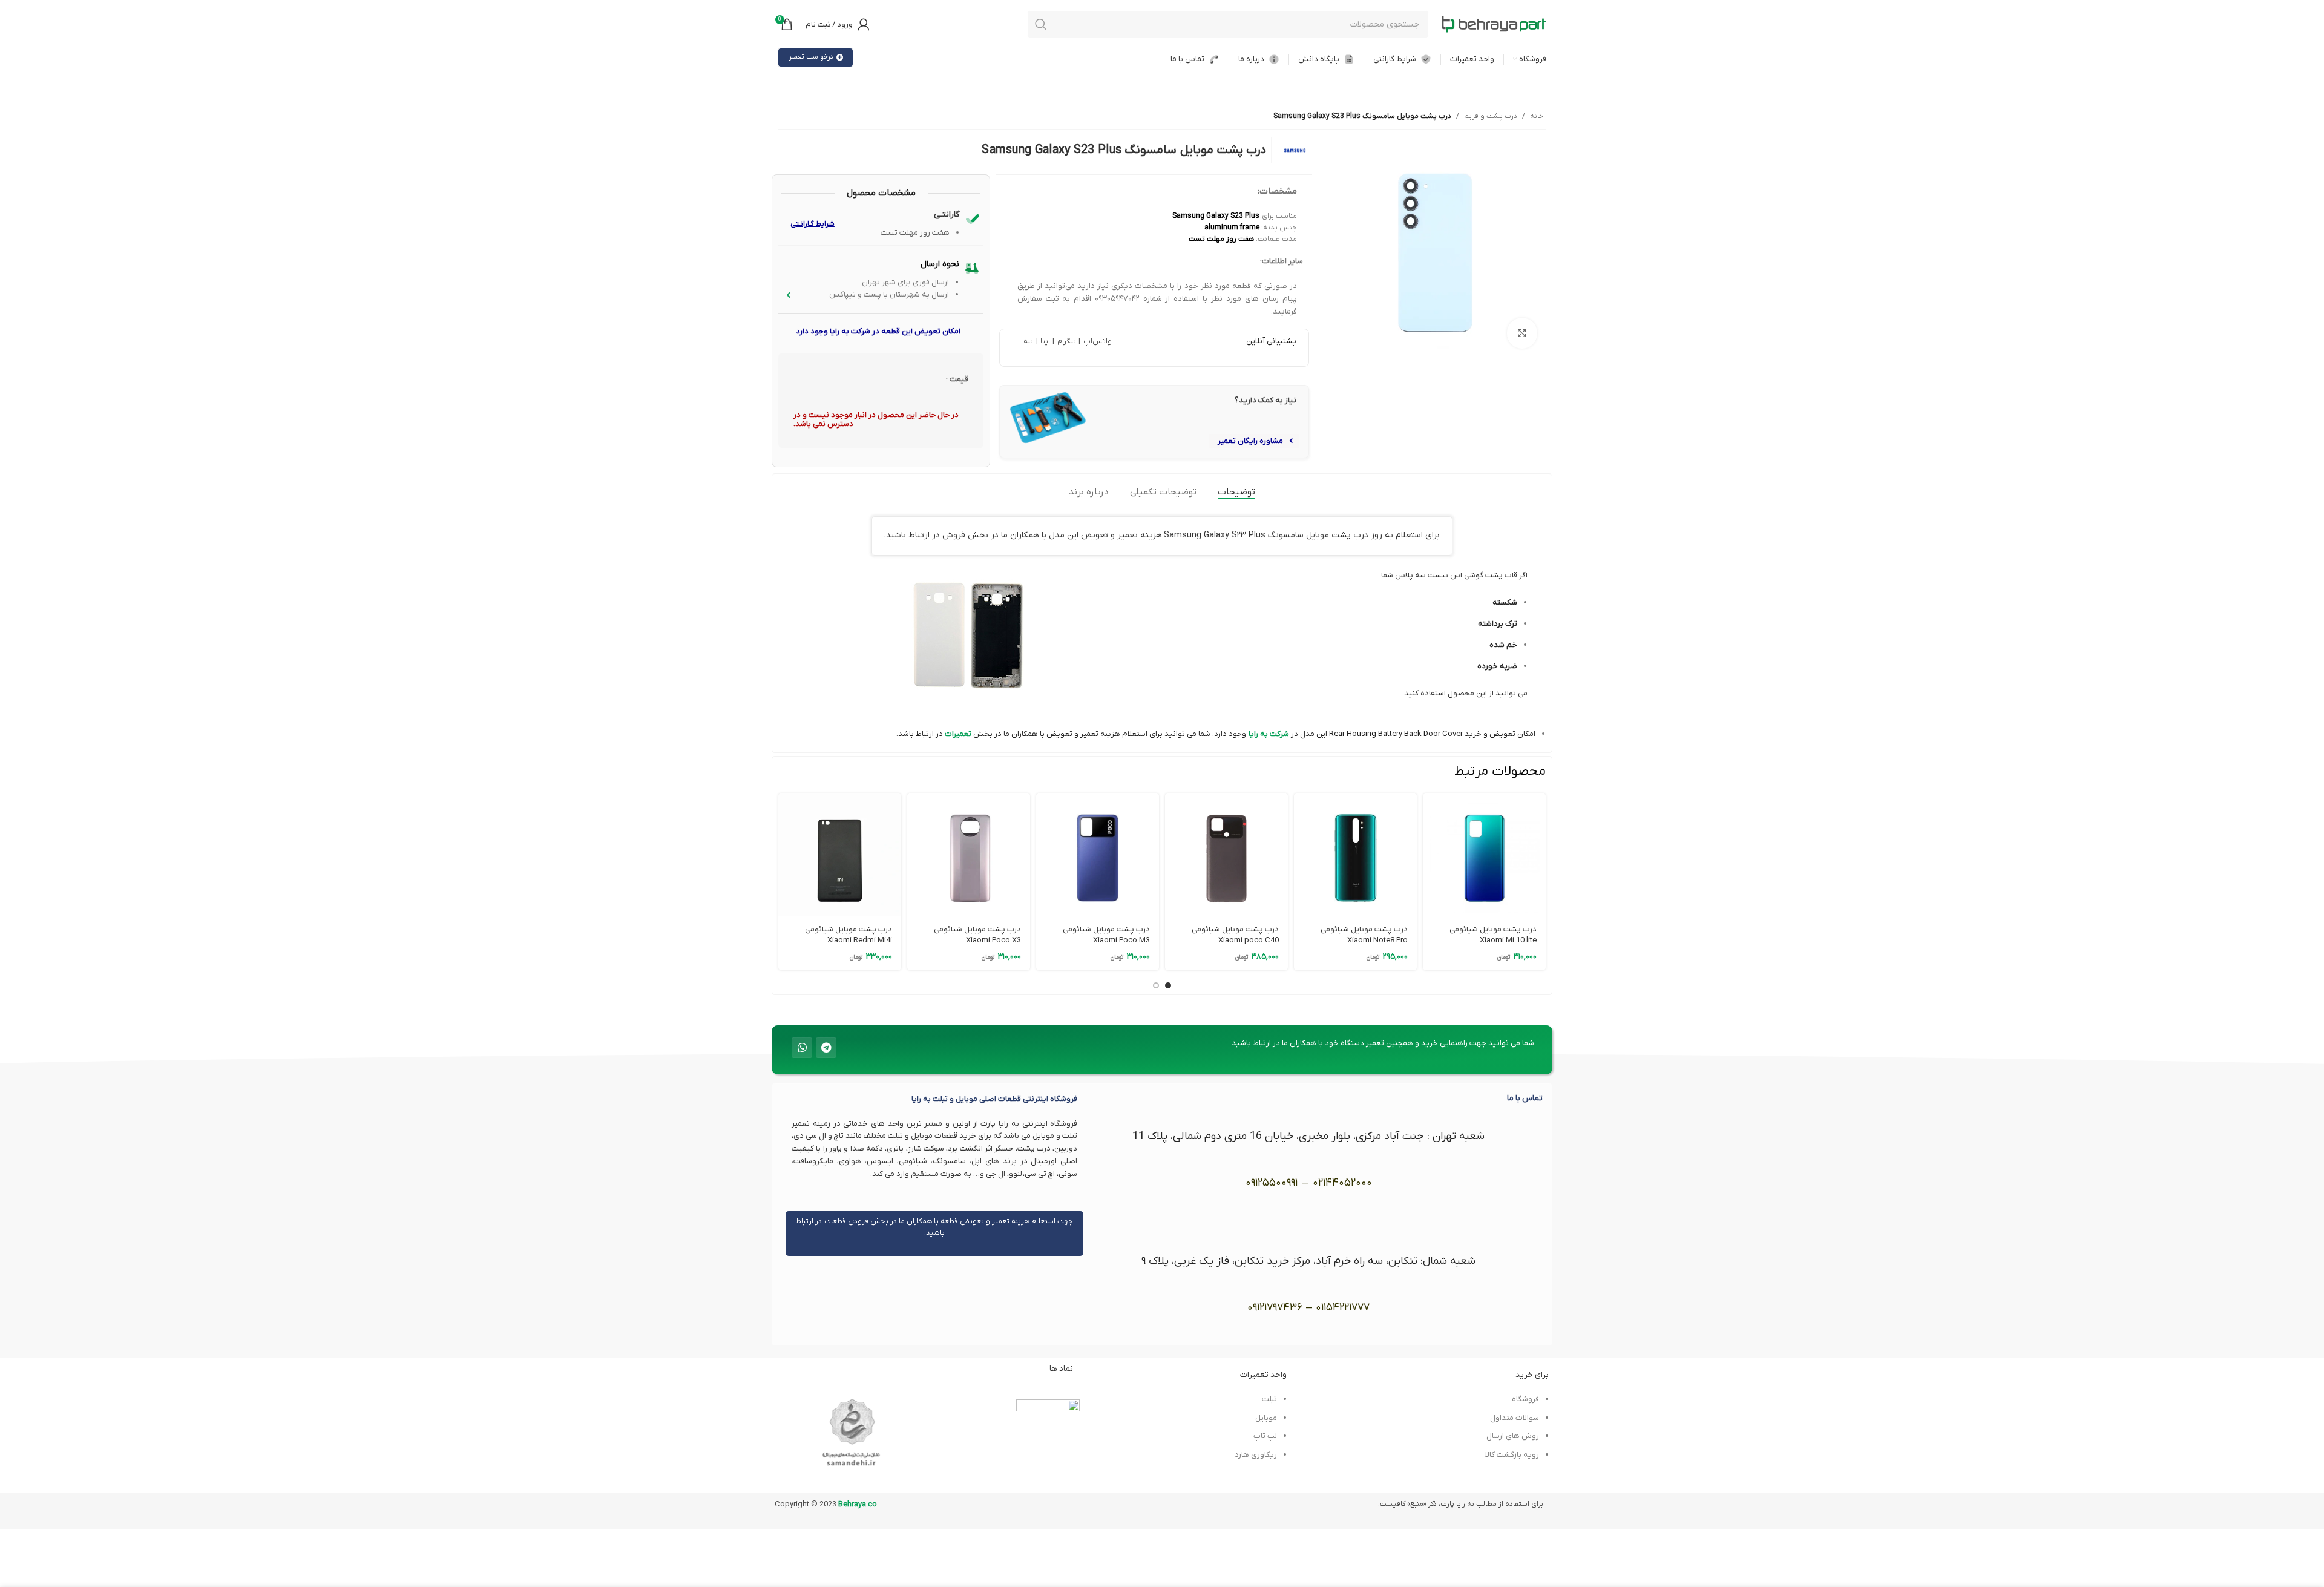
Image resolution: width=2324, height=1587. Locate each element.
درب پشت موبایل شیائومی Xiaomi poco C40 (1235, 935)
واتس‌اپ (1096, 341)
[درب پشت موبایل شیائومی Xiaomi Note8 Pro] (1355, 855)
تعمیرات (957, 734)
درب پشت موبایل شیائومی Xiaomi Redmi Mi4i (849, 935)
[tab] (1236, 492)
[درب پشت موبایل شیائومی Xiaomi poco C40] (1226, 855)
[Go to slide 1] (1168, 985)
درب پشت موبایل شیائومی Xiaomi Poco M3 (1106, 935)
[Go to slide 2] (1156, 985)
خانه (1537, 116)
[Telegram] (826, 1048)
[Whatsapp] (802, 1048)
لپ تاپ (1265, 1436)
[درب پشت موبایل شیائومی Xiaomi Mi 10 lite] (1484, 855)
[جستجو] (1041, 24)
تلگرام (1065, 341)
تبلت (1269, 1399)
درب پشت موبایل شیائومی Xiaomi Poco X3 (977, 935)
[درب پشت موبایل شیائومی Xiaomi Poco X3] (969, 855)
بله (1028, 341)
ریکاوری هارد (1256, 1455)
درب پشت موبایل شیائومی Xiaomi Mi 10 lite (1493, 935)
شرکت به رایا (1269, 734)
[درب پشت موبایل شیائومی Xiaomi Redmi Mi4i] (840, 855)
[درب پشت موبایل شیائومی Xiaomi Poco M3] (1098, 855)
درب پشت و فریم (1491, 116)
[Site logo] (1494, 24)
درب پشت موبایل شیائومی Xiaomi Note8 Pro (1364, 935)
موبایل (1266, 1418)
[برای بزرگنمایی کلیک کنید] (1522, 333)
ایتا (1045, 341)
